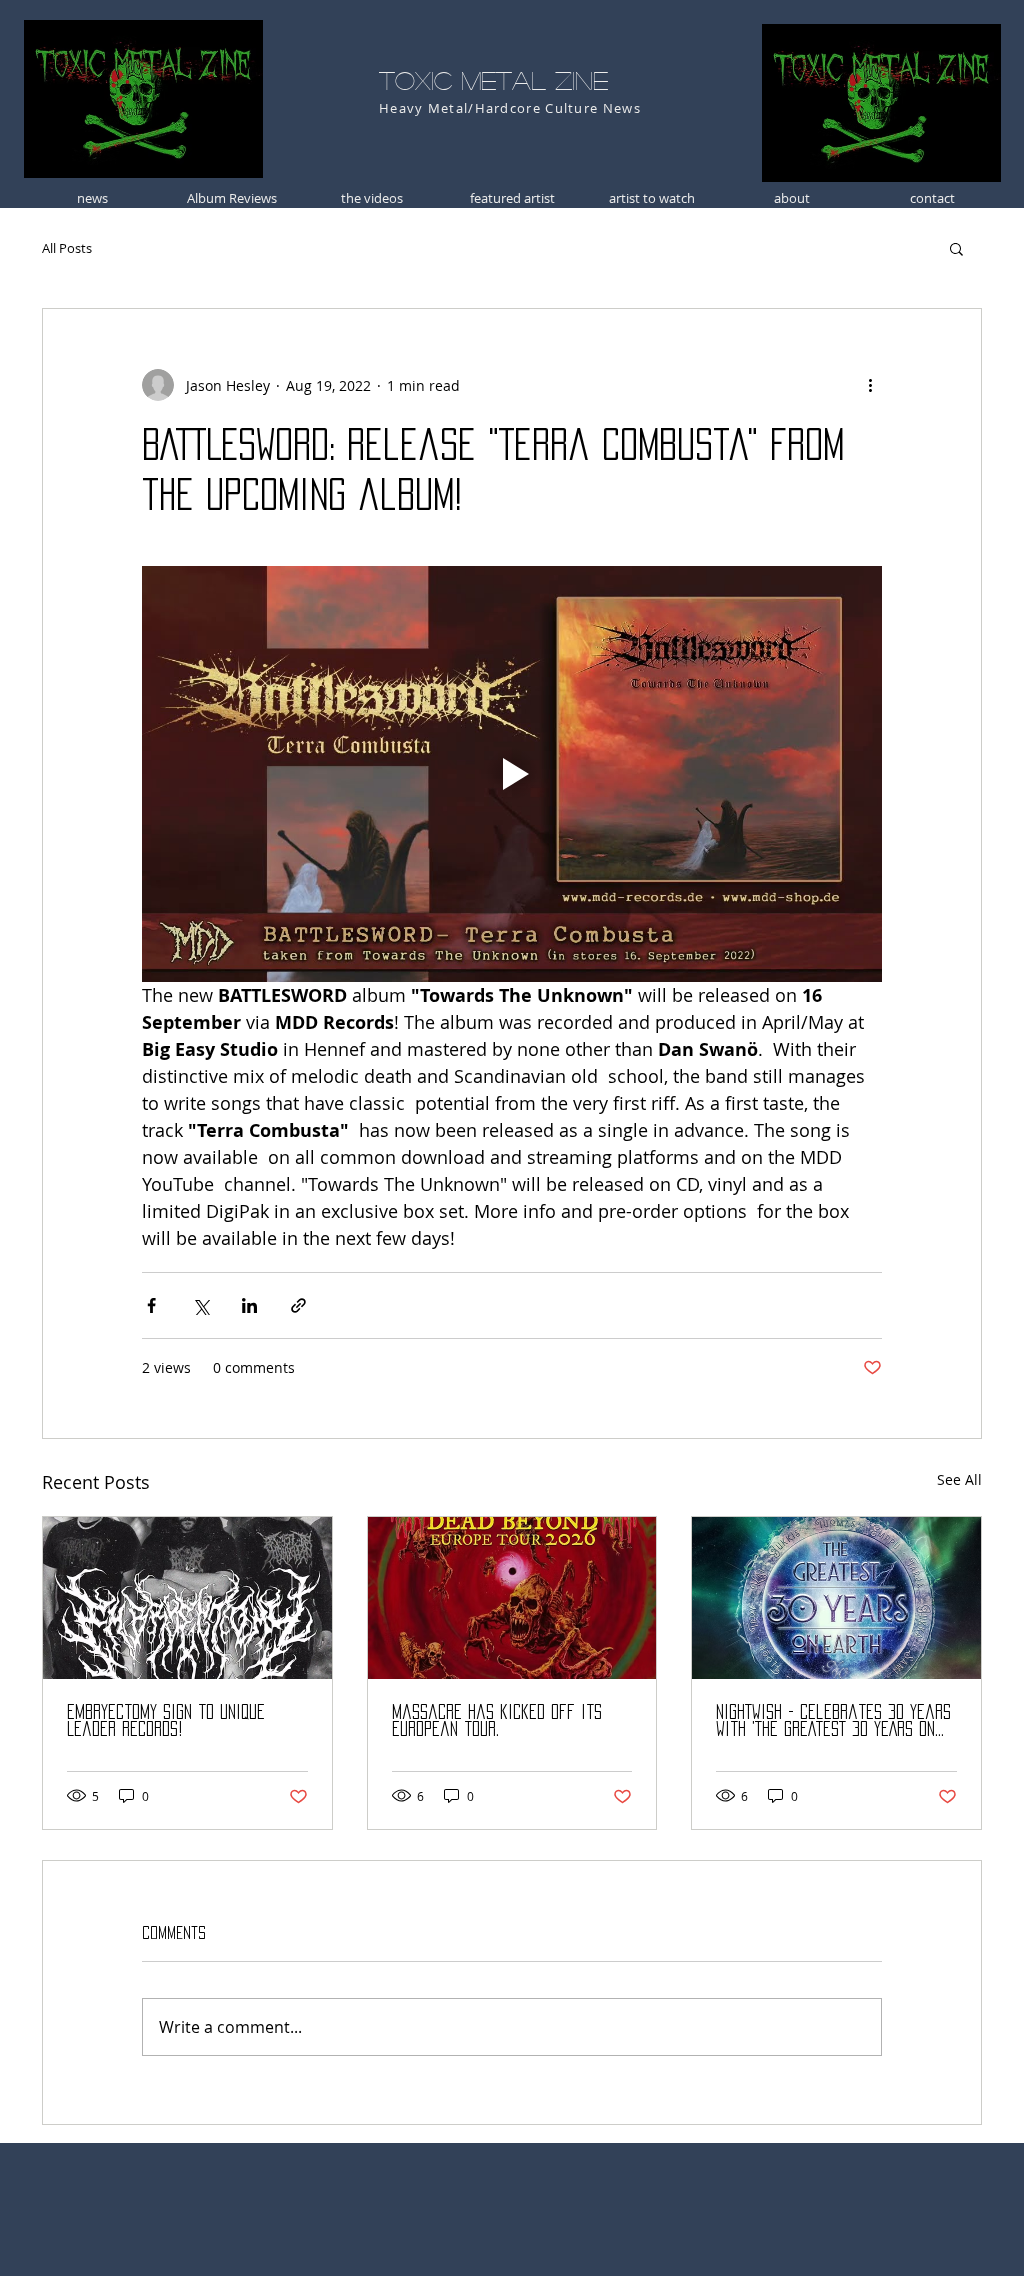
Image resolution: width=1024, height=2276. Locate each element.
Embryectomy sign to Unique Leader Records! (166, 1720)
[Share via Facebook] (151, 1305)
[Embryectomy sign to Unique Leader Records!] (187, 1598)
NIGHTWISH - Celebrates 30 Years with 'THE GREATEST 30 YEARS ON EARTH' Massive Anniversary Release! (833, 1721)
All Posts (67, 248)
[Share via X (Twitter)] (200, 1305)
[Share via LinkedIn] (249, 1305)
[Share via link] (298, 1305)
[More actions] (870, 385)
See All (959, 1479)
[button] (956, 248)
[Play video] (512, 774)
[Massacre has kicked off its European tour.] (512, 1598)
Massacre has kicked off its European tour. (497, 1720)
